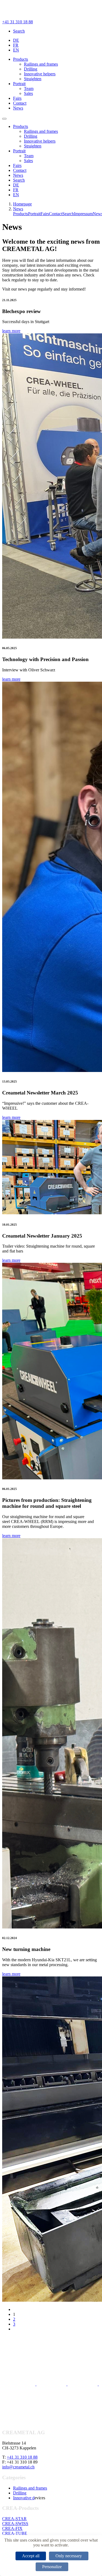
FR (16, 45)
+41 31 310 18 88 (18, 22)
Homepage (22, 204)
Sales (28, 93)
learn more (11, 331)
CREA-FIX (12, 2528)
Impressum (83, 214)
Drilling (31, 69)
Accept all (31, 2556)
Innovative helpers (40, 74)
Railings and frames (41, 64)
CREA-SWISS (15, 2524)
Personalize (52, 2567)
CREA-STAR (14, 2519)
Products (21, 59)
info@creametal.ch (18, 2467)
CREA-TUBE (15, 2533)
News (18, 108)
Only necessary (69, 2556)
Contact (20, 103)
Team (29, 88)
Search (19, 31)
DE (16, 40)
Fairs (17, 98)
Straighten (33, 79)
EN (16, 50)
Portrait (19, 84)
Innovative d (24, 2498)
